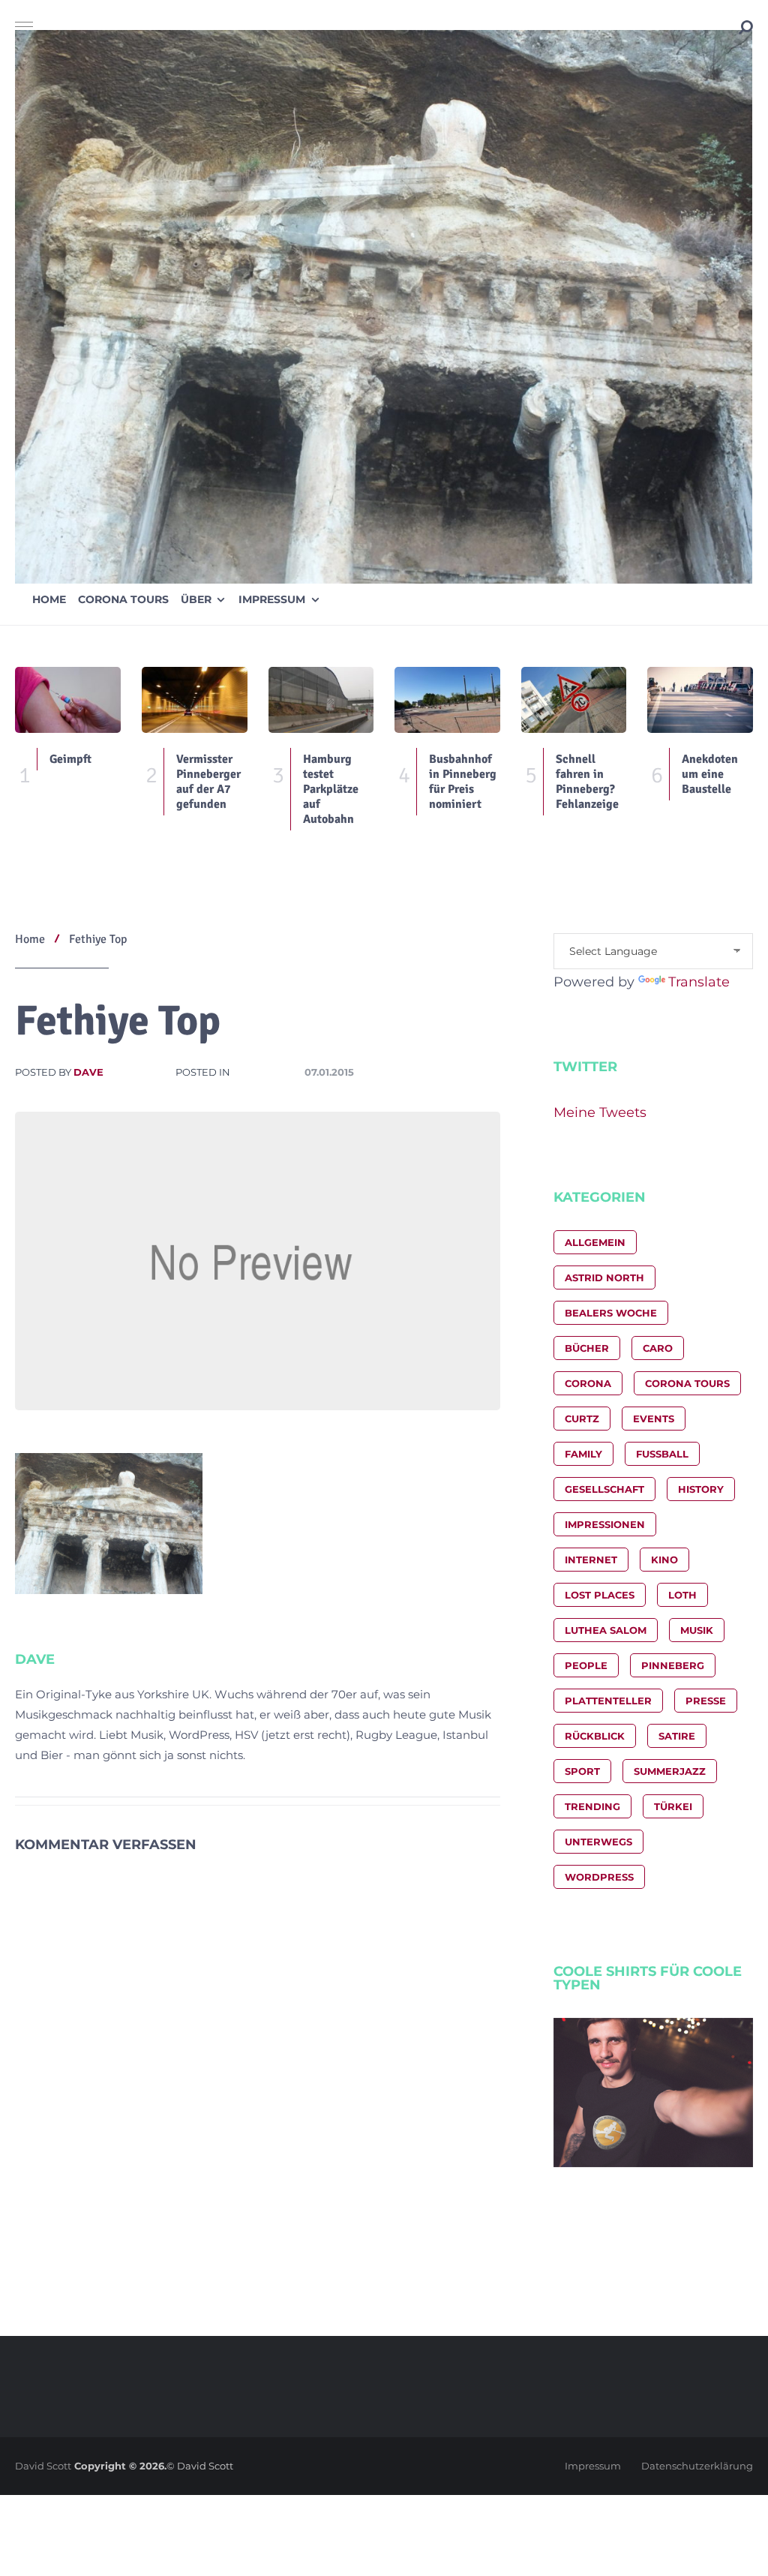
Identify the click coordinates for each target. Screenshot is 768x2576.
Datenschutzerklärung (697, 2466)
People (586, 1665)
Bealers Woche (611, 1313)
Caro (658, 1348)
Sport (582, 1771)
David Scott (43, 2466)
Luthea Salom (606, 1630)
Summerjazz (670, 1771)
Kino (664, 1560)
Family (583, 1454)
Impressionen (605, 1524)
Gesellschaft (604, 1489)
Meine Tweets (600, 1112)
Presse (706, 1701)
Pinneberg (673, 1665)
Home (49, 599)
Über (196, 599)
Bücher (587, 1348)
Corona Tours (123, 599)
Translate (699, 982)
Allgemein (595, 1242)
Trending (592, 1806)
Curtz (582, 1419)
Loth (682, 1595)
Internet (591, 1560)
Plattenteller (608, 1701)
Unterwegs (598, 1842)
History (701, 1489)
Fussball (662, 1454)
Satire (677, 1736)
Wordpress (599, 1877)
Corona (588, 1383)
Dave (88, 1072)
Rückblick (595, 1736)
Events (654, 1419)
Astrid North (604, 1277)
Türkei (673, 1806)
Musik (697, 1630)
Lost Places (600, 1595)
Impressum (272, 599)
